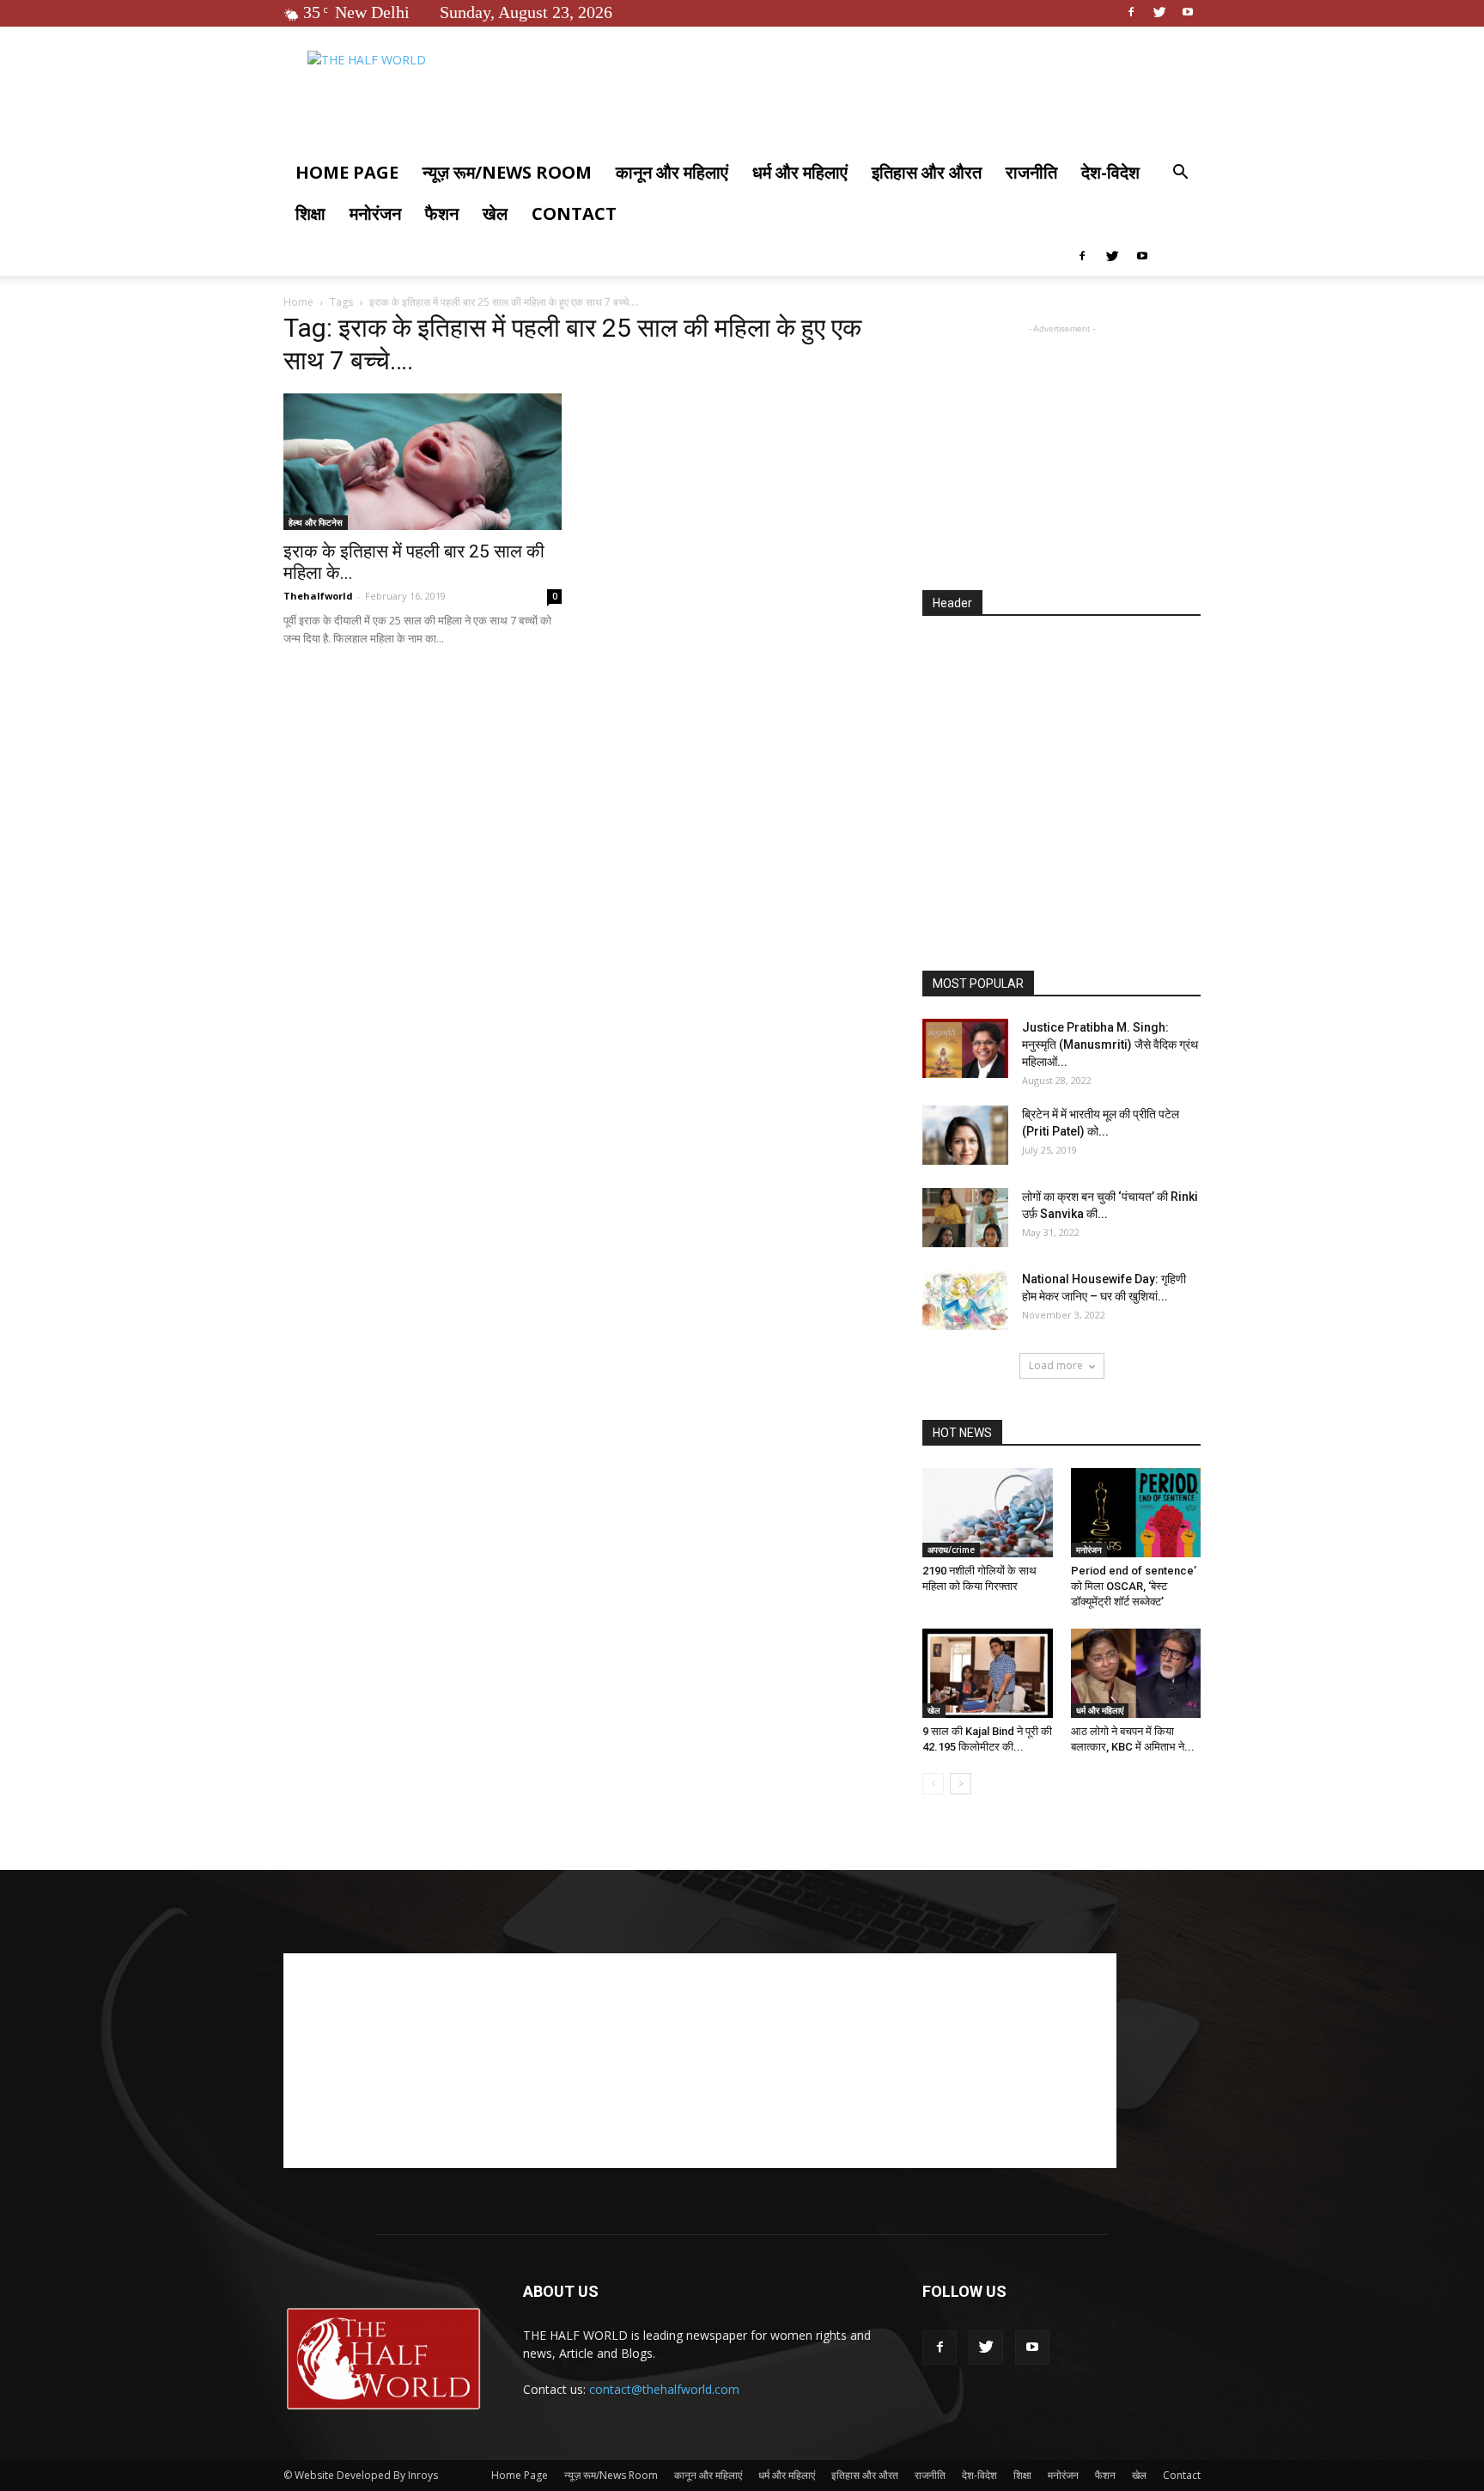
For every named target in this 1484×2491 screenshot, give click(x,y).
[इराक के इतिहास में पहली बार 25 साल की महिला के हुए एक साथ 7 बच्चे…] (423, 462)
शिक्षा (310, 213)
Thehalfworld (318, 596)
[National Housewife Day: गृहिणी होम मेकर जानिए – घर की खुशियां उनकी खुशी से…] (965, 1300)
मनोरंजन (375, 213)
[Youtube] (1188, 12)
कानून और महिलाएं (672, 172)
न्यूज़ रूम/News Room (507, 172)
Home (298, 302)
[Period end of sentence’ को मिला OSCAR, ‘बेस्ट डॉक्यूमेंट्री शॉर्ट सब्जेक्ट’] (1136, 1513)
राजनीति (1031, 172)
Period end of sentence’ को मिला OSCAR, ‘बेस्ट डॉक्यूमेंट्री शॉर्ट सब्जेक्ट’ (1134, 1586)
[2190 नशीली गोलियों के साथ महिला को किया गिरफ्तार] (988, 1513)
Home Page (347, 172)
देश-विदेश (1110, 172)
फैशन (442, 213)
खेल (495, 213)
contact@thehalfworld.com (664, 2389)
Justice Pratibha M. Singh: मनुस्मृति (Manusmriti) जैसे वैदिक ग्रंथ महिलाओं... (1110, 1045)
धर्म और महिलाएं (800, 172)
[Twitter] (1159, 12)
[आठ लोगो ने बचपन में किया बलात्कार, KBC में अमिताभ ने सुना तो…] (1136, 1673)
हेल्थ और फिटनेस (316, 522)
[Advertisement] (1061, 445)
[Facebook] (1131, 12)
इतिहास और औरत (927, 172)
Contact (574, 213)
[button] (1180, 174)
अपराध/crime (951, 1550)
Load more (1056, 1365)
